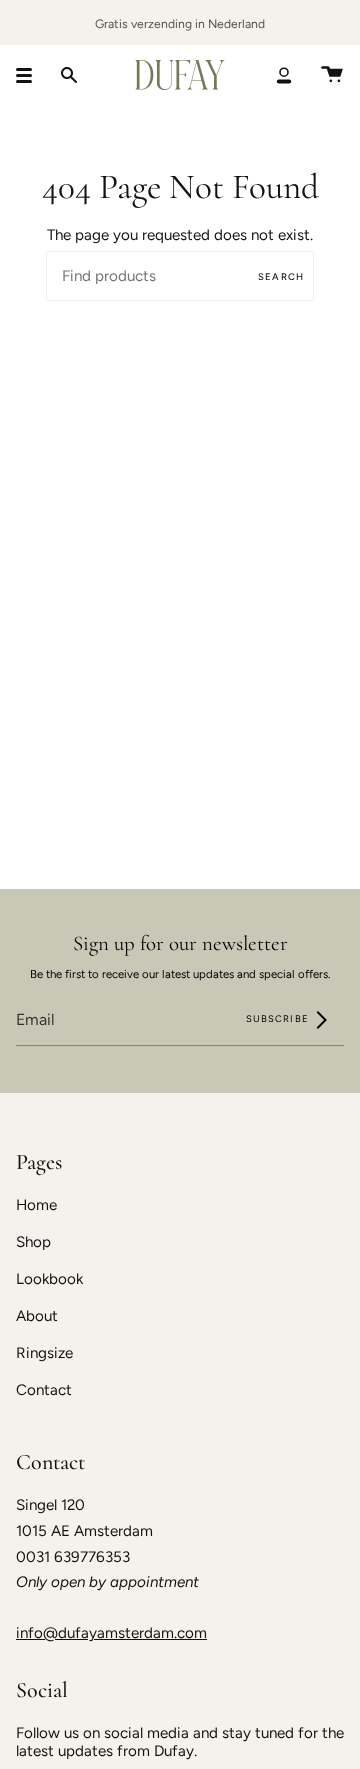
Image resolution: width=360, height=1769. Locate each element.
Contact (44, 1390)
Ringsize (44, 1353)
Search (281, 276)
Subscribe (279, 1018)
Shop (33, 1242)
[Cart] (332, 75)
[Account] (284, 75)
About (37, 1316)
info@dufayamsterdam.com (111, 1633)
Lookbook (49, 1279)
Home (36, 1205)
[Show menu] (31, 75)
